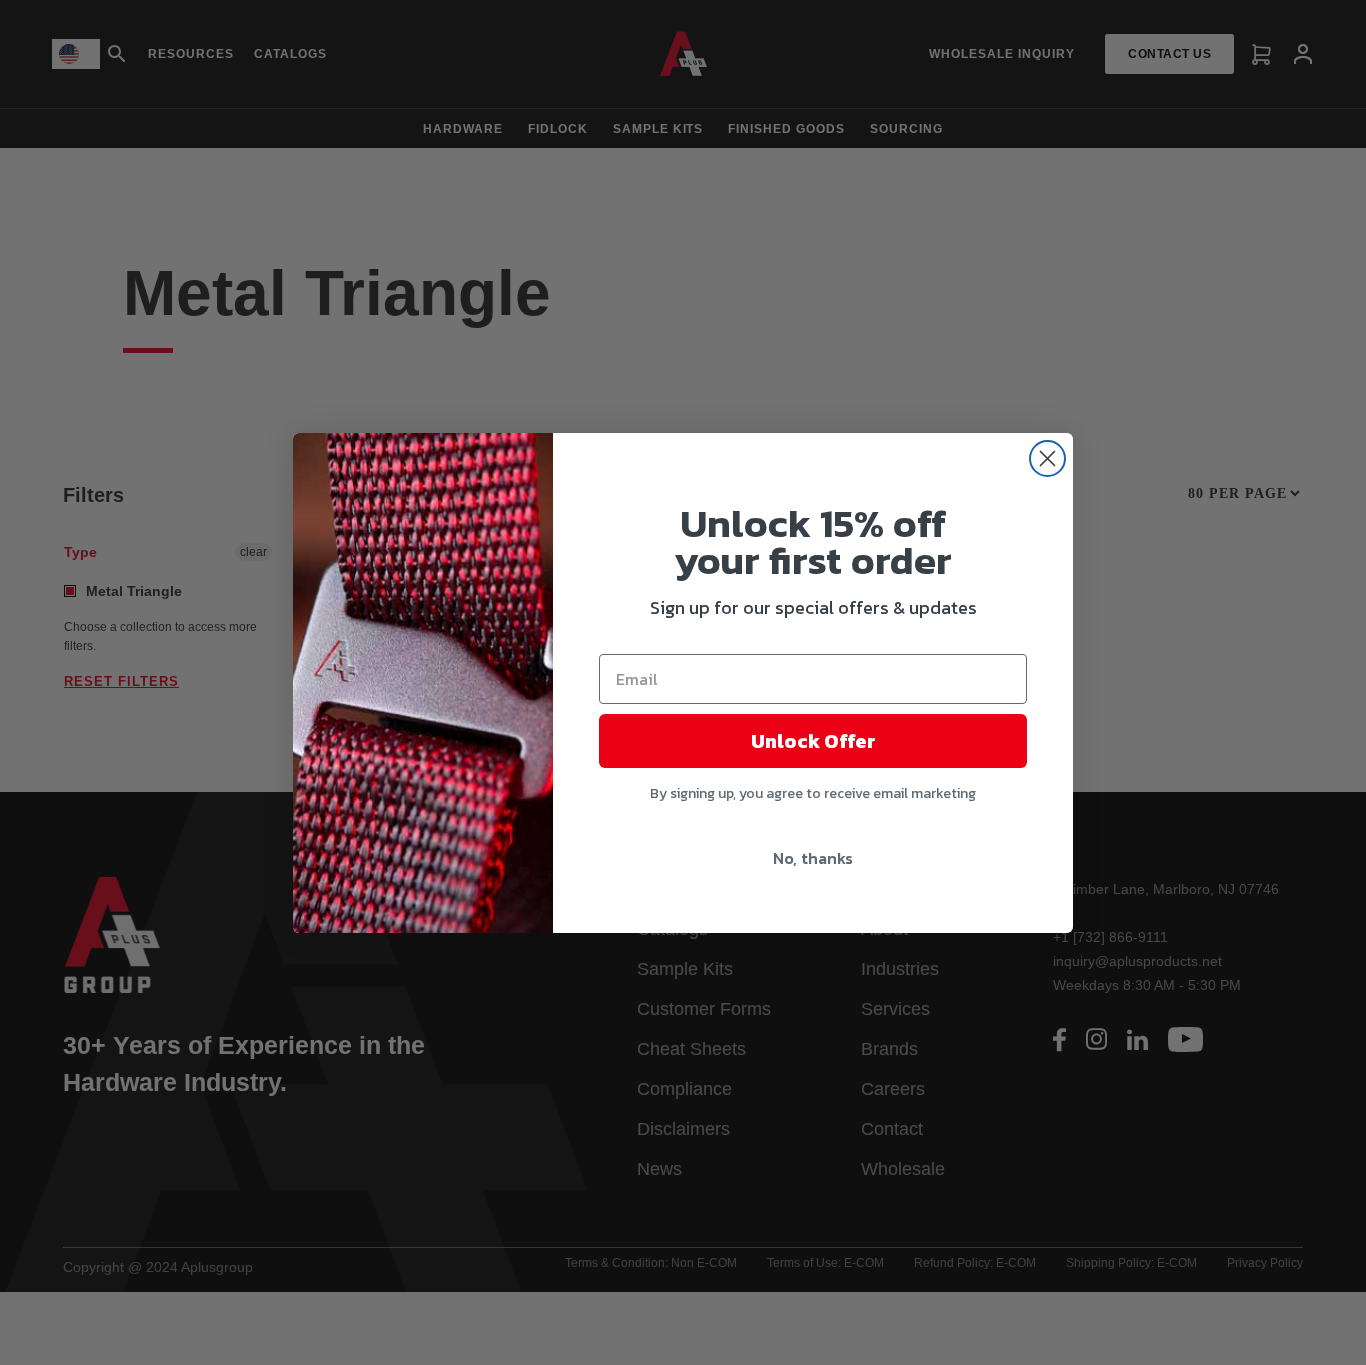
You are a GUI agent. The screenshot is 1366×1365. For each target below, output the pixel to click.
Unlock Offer (813, 741)
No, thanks (813, 858)
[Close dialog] (1047, 458)
